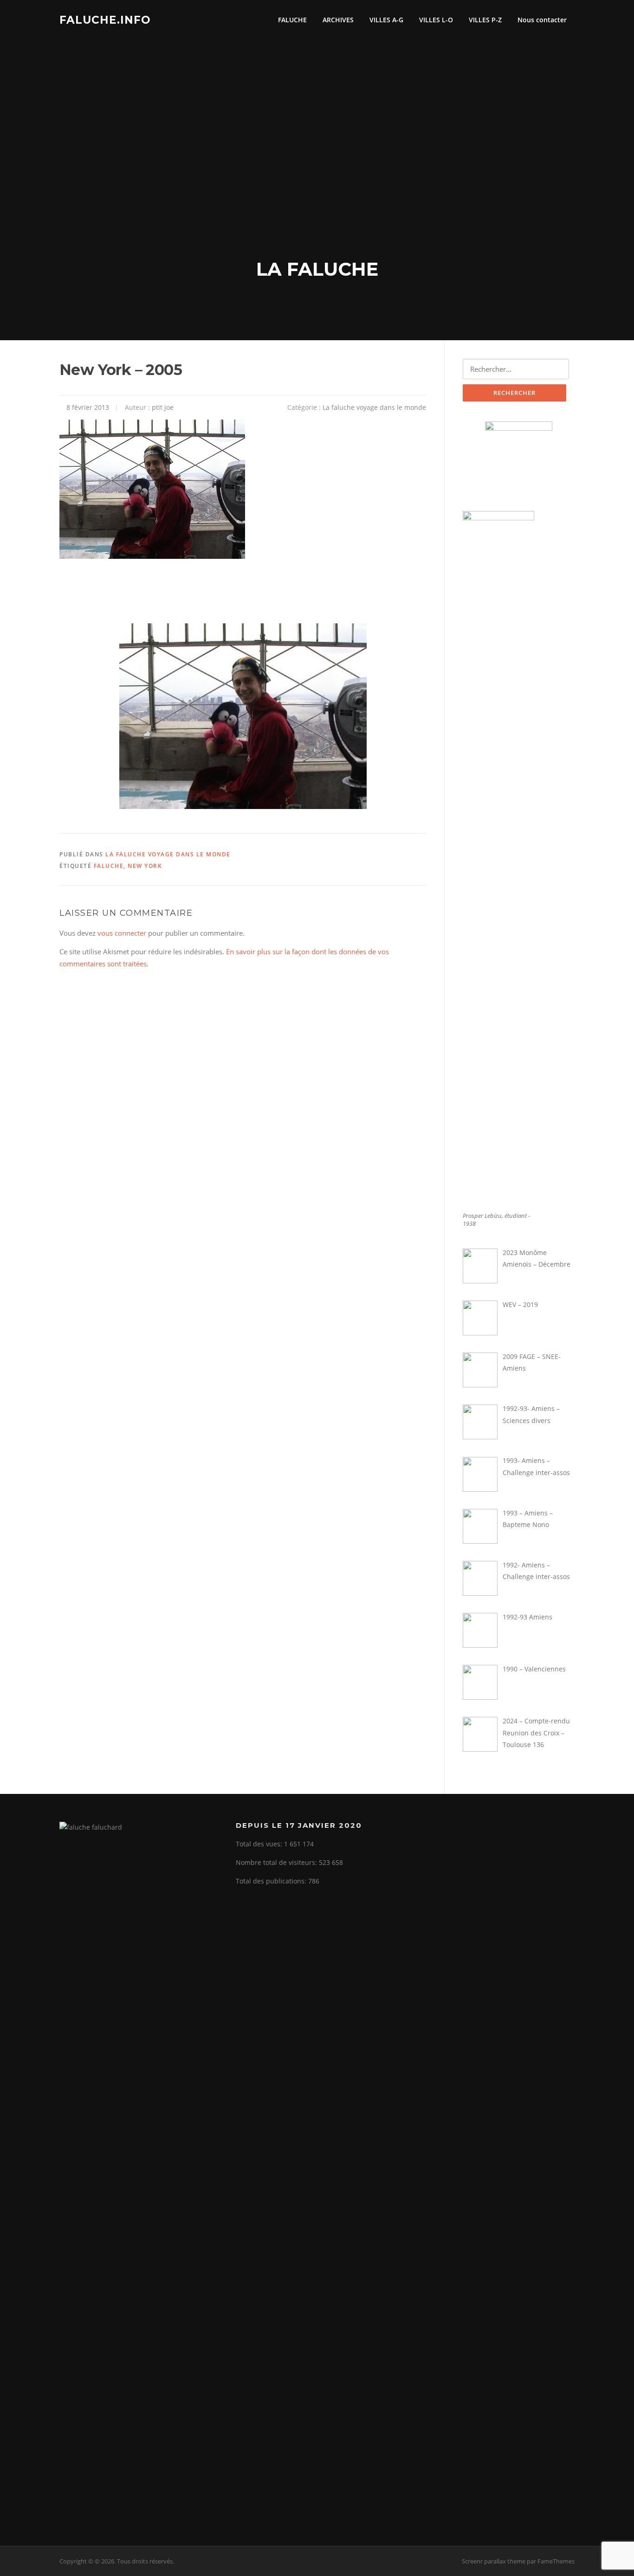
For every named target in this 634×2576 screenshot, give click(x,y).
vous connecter (122, 933)
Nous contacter (542, 20)
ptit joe (163, 407)
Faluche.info (105, 19)
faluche (109, 866)
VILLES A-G (386, 20)
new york (145, 866)
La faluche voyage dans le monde (374, 407)
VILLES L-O (436, 20)
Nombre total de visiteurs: (277, 1862)
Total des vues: (260, 1844)
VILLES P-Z (485, 20)
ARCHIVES (338, 20)
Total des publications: (272, 1881)
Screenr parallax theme (494, 2561)
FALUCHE (292, 20)
